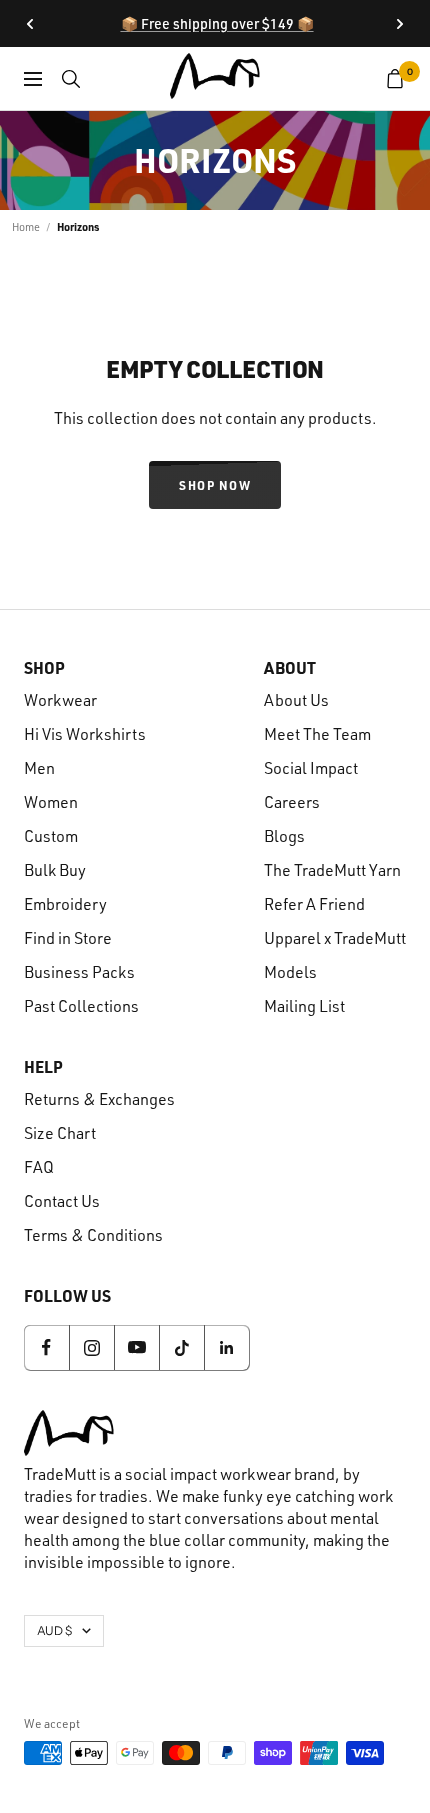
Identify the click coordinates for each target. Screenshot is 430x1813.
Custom (51, 836)
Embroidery (65, 904)
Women (51, 802)
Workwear (60, 700)
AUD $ (54, 1630)
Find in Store (68, 938)
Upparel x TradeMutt (335, 938)
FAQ (39, 1167)
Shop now (215, 485)
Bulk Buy (55, 870)
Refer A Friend (314, 904)
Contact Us (62, 1201)
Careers (292, 802)
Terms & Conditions (93, 1235)
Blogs (284, 836)
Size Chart (60, 1133)
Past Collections (81, 1006)
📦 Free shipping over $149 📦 (217, 23)
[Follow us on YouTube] (136, 1347)
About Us (296, 700)
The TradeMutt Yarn (332, 870)
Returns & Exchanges (99, 1099)
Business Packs (79, 972)
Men (39, 768)
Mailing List (304, 1006)
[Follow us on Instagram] (91, 1347)
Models (290, 972)
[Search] (71, 79)
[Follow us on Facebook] (46, 1347)
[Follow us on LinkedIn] (226, 1347)
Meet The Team (317, 734)
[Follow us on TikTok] (181, 1347)
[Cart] (395, 79)
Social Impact (311, 768)
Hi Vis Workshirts (85, 734)
